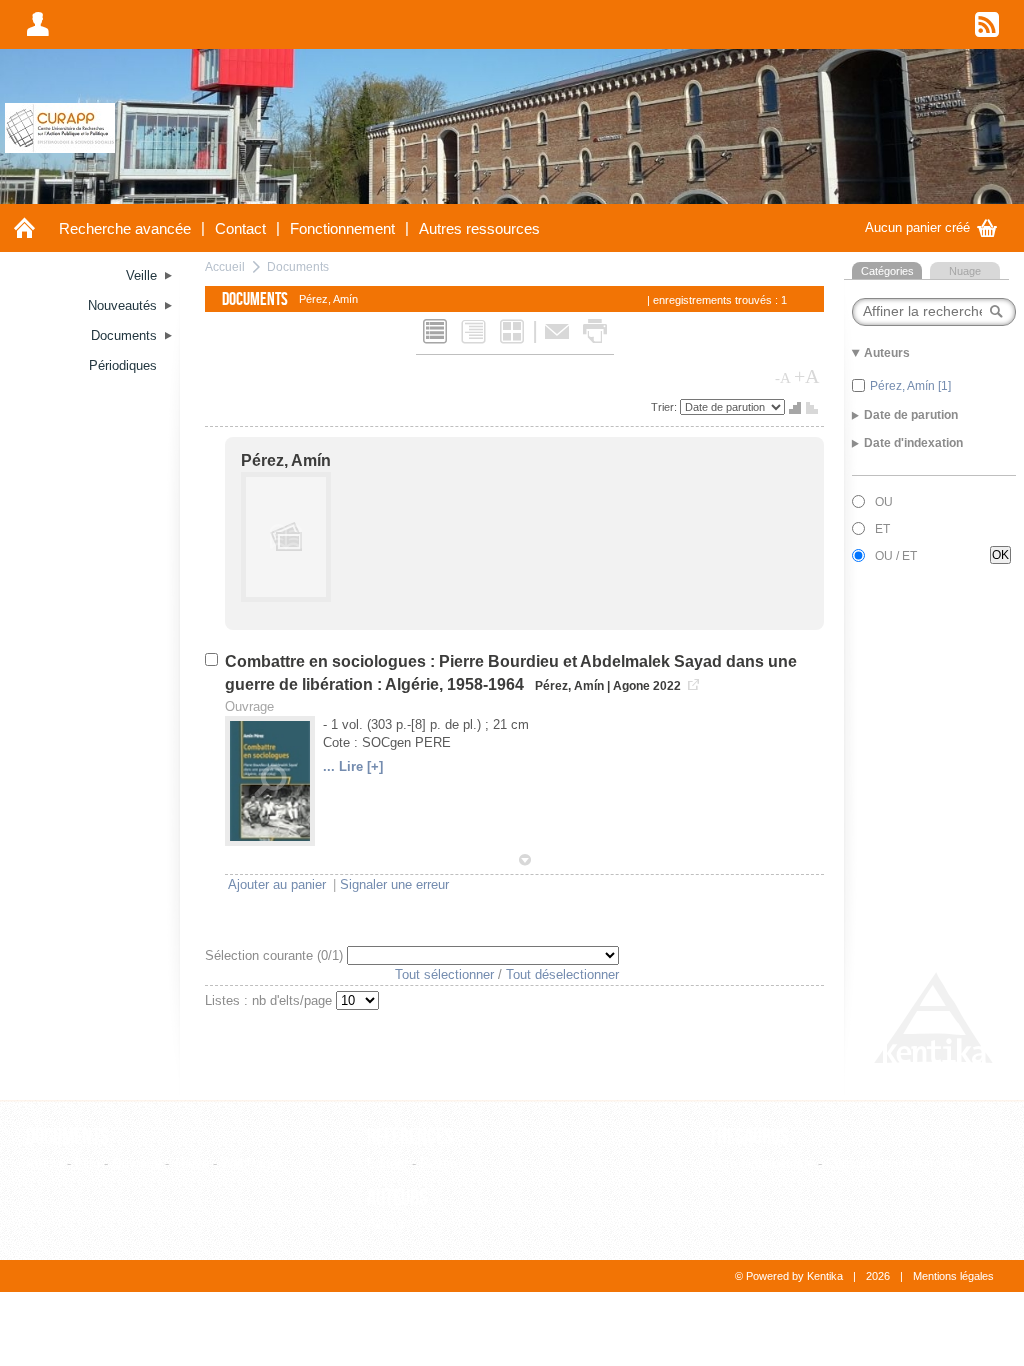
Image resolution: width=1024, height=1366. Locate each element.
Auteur (386, 1224)
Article (44, 1163)
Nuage (965, 271)
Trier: (665, 407)
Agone (631, 686)
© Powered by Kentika (789, 1276)
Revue (438, 1163)
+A (806, 376)
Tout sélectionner (444, 974)
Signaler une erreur (394, 884)
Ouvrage (136, 1163)
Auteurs (397, 1198)
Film (87, 1163)
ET (882, 529)
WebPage (249, 1163)
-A (783, 378)
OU (884, 502)
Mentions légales (953, 1276)
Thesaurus (749, 1137)
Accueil (225, 266)
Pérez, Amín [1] (910, 386)
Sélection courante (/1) (276, 955)
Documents (298, 266)
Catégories (887, 271)
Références (410, 1137)
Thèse (191, 1163)
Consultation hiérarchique (899, 1163)
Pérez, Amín (286, 460)
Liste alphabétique (761, 1163)
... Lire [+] (353, 766)
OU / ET (896, 556)
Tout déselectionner (562, 974)
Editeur (387, 1163)
